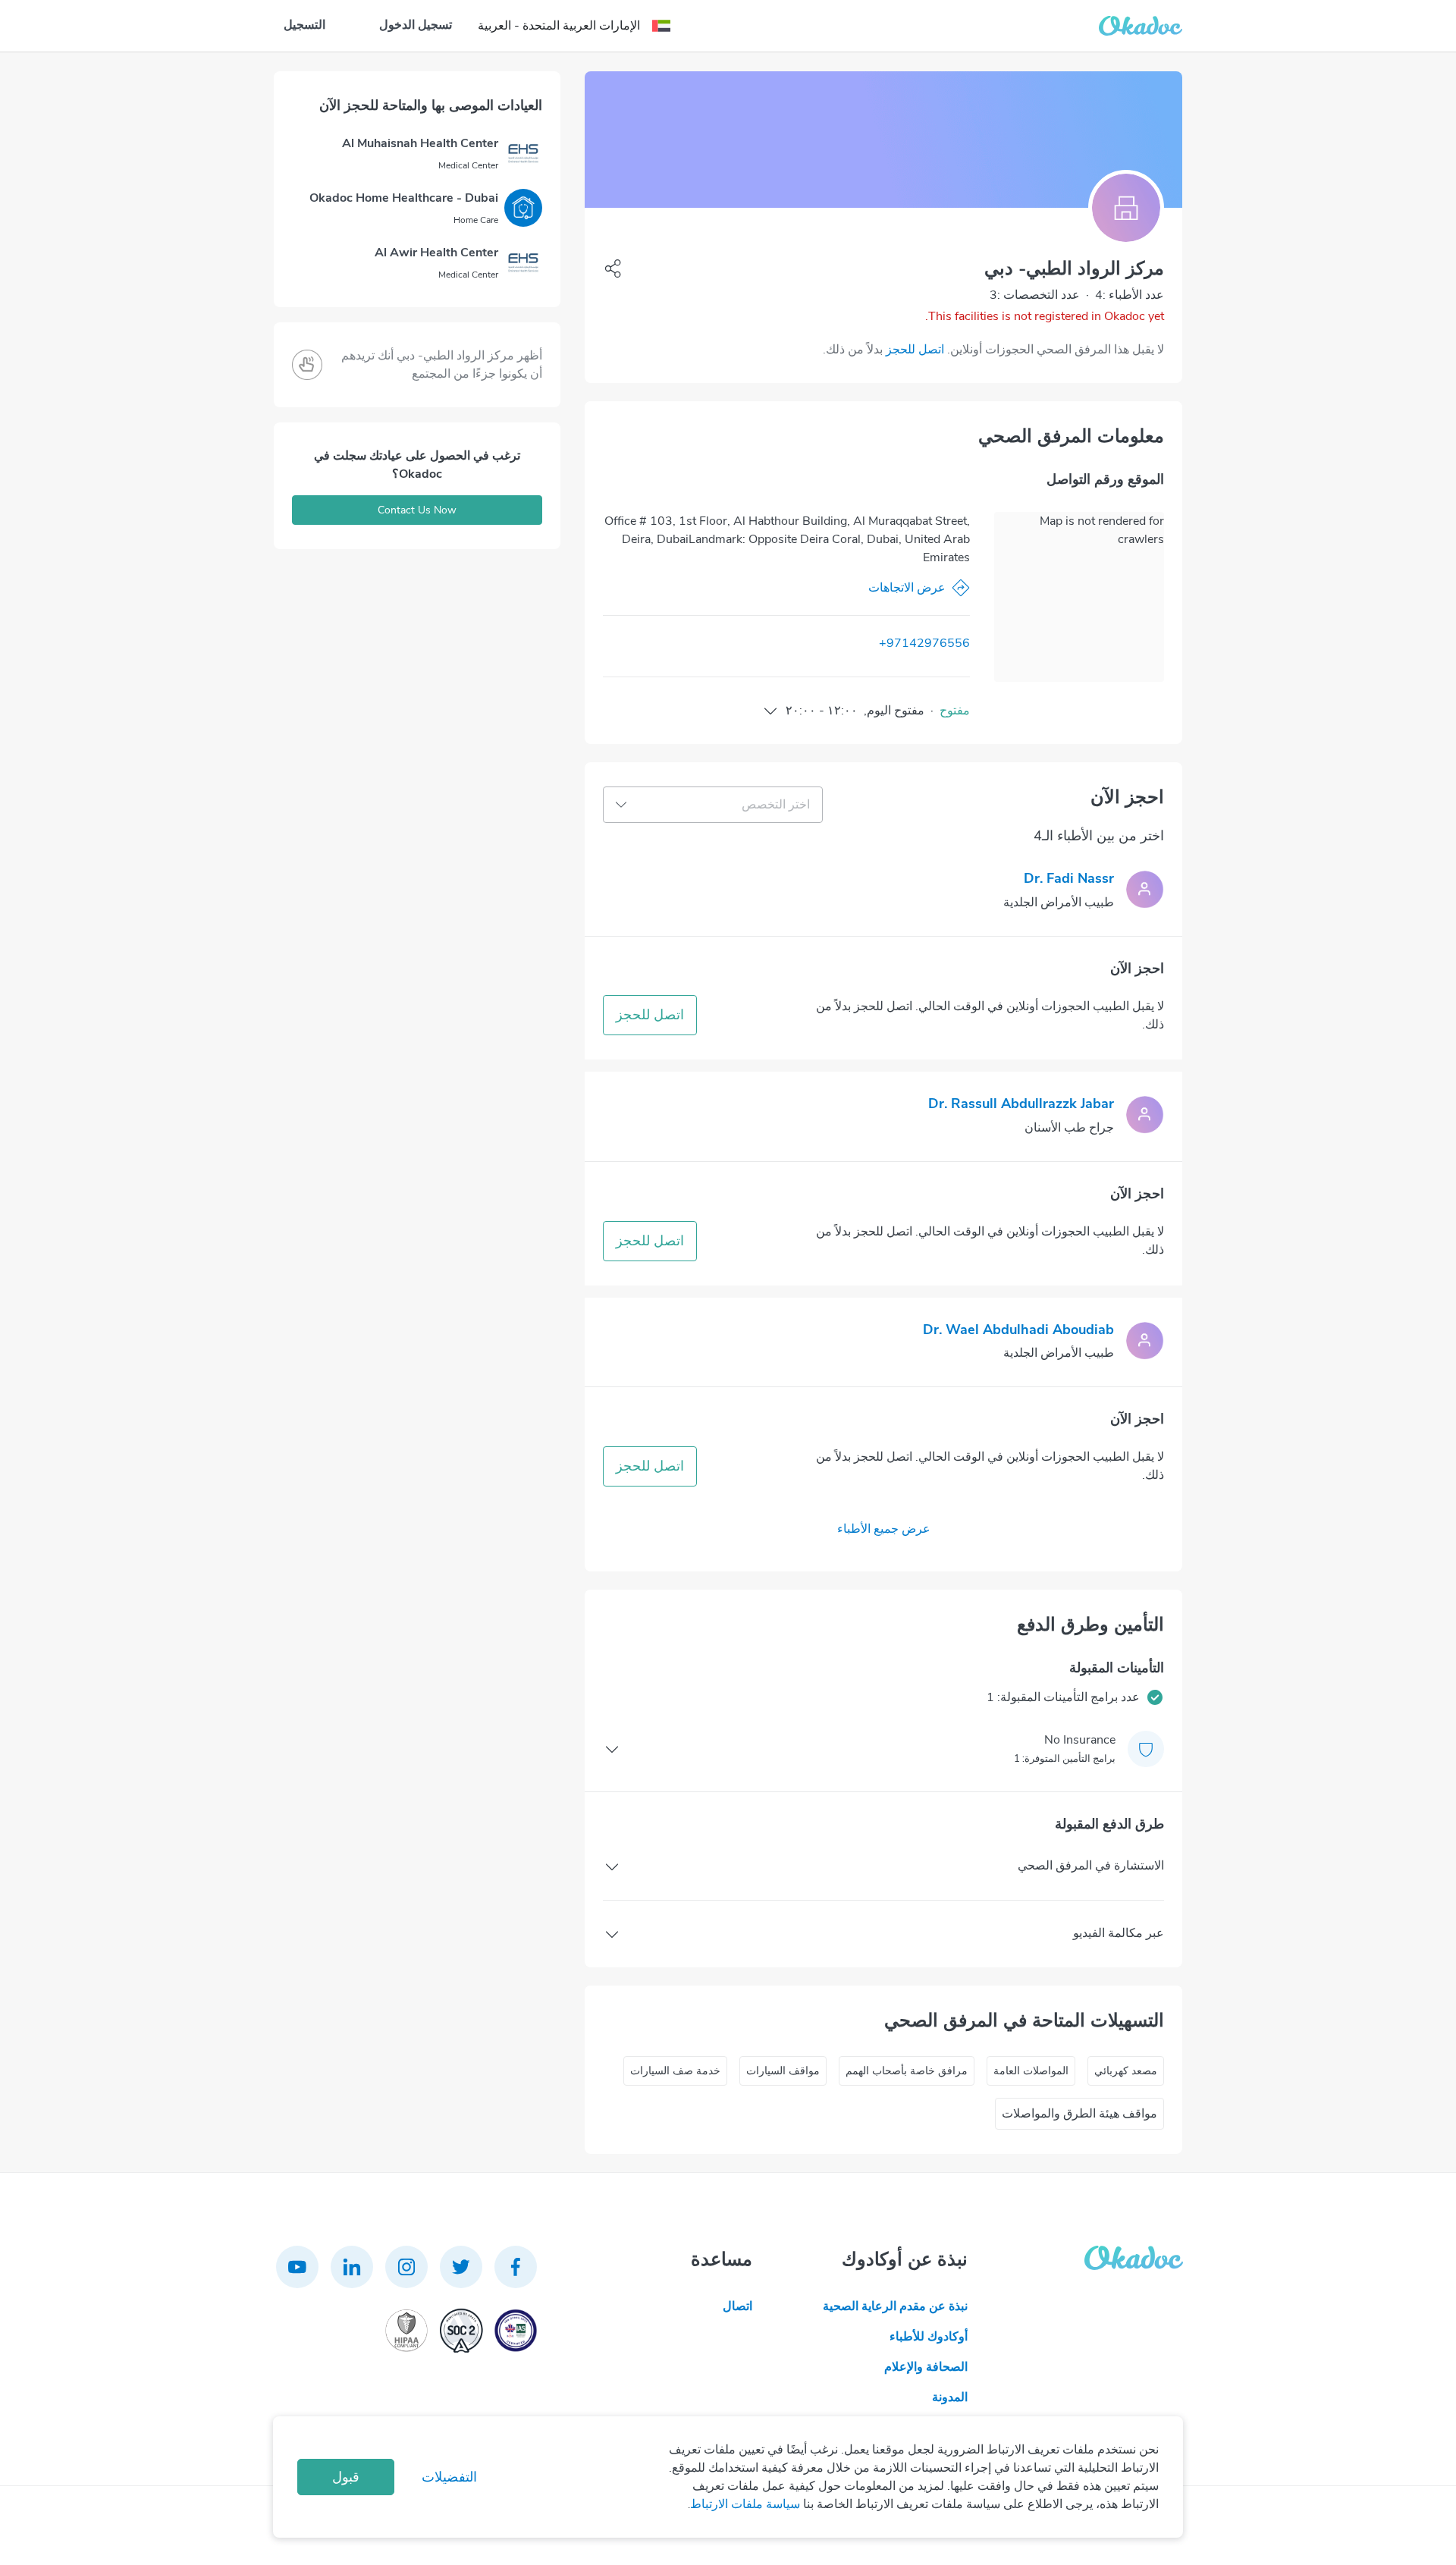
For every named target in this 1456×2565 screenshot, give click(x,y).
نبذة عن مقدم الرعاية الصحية (895, 2306)
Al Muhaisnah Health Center (420, 143)
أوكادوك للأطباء (929, 2337)
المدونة (950, 2397)
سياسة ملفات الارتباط (745, 2504)
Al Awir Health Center (436, 253)
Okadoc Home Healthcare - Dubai (404, 198)
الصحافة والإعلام (926, 2367)
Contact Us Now (417, 510)
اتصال (737, 2306)
